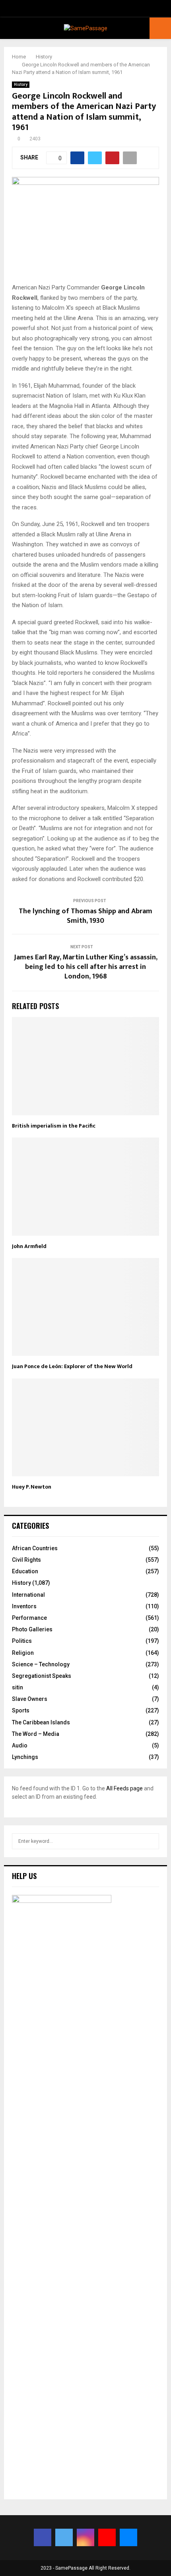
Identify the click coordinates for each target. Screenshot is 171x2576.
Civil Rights (26, 1560)
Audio (20, 1745)
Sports (21, 1710)
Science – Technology (41, 1664)
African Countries (35, 1548)
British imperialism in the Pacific (54, 1126)
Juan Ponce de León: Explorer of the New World (72, 1366)
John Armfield (29, 1246)
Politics (22, 1641)
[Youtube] (107, 2537)
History (21, 84)
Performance (29, 1618)
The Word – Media (36, 1734)
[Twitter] (64, 2537)
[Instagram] (85, 2537)
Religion (23, 1653)
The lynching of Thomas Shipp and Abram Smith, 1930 (85, 916)
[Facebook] (43, 2537)
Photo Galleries (32, 1629)
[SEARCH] (151, 1841)
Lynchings (25, 1757)
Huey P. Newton (32, 1487)
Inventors (24, 1606)
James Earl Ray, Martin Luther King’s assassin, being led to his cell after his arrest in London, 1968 (86, 967)
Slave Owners (30, 1699)
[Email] (128, 2537)
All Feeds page (124, 1788)
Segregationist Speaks (42, 1676)
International (28, 1595)
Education (25, 1571)
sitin (17, 1687)
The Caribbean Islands (41, 1722)
